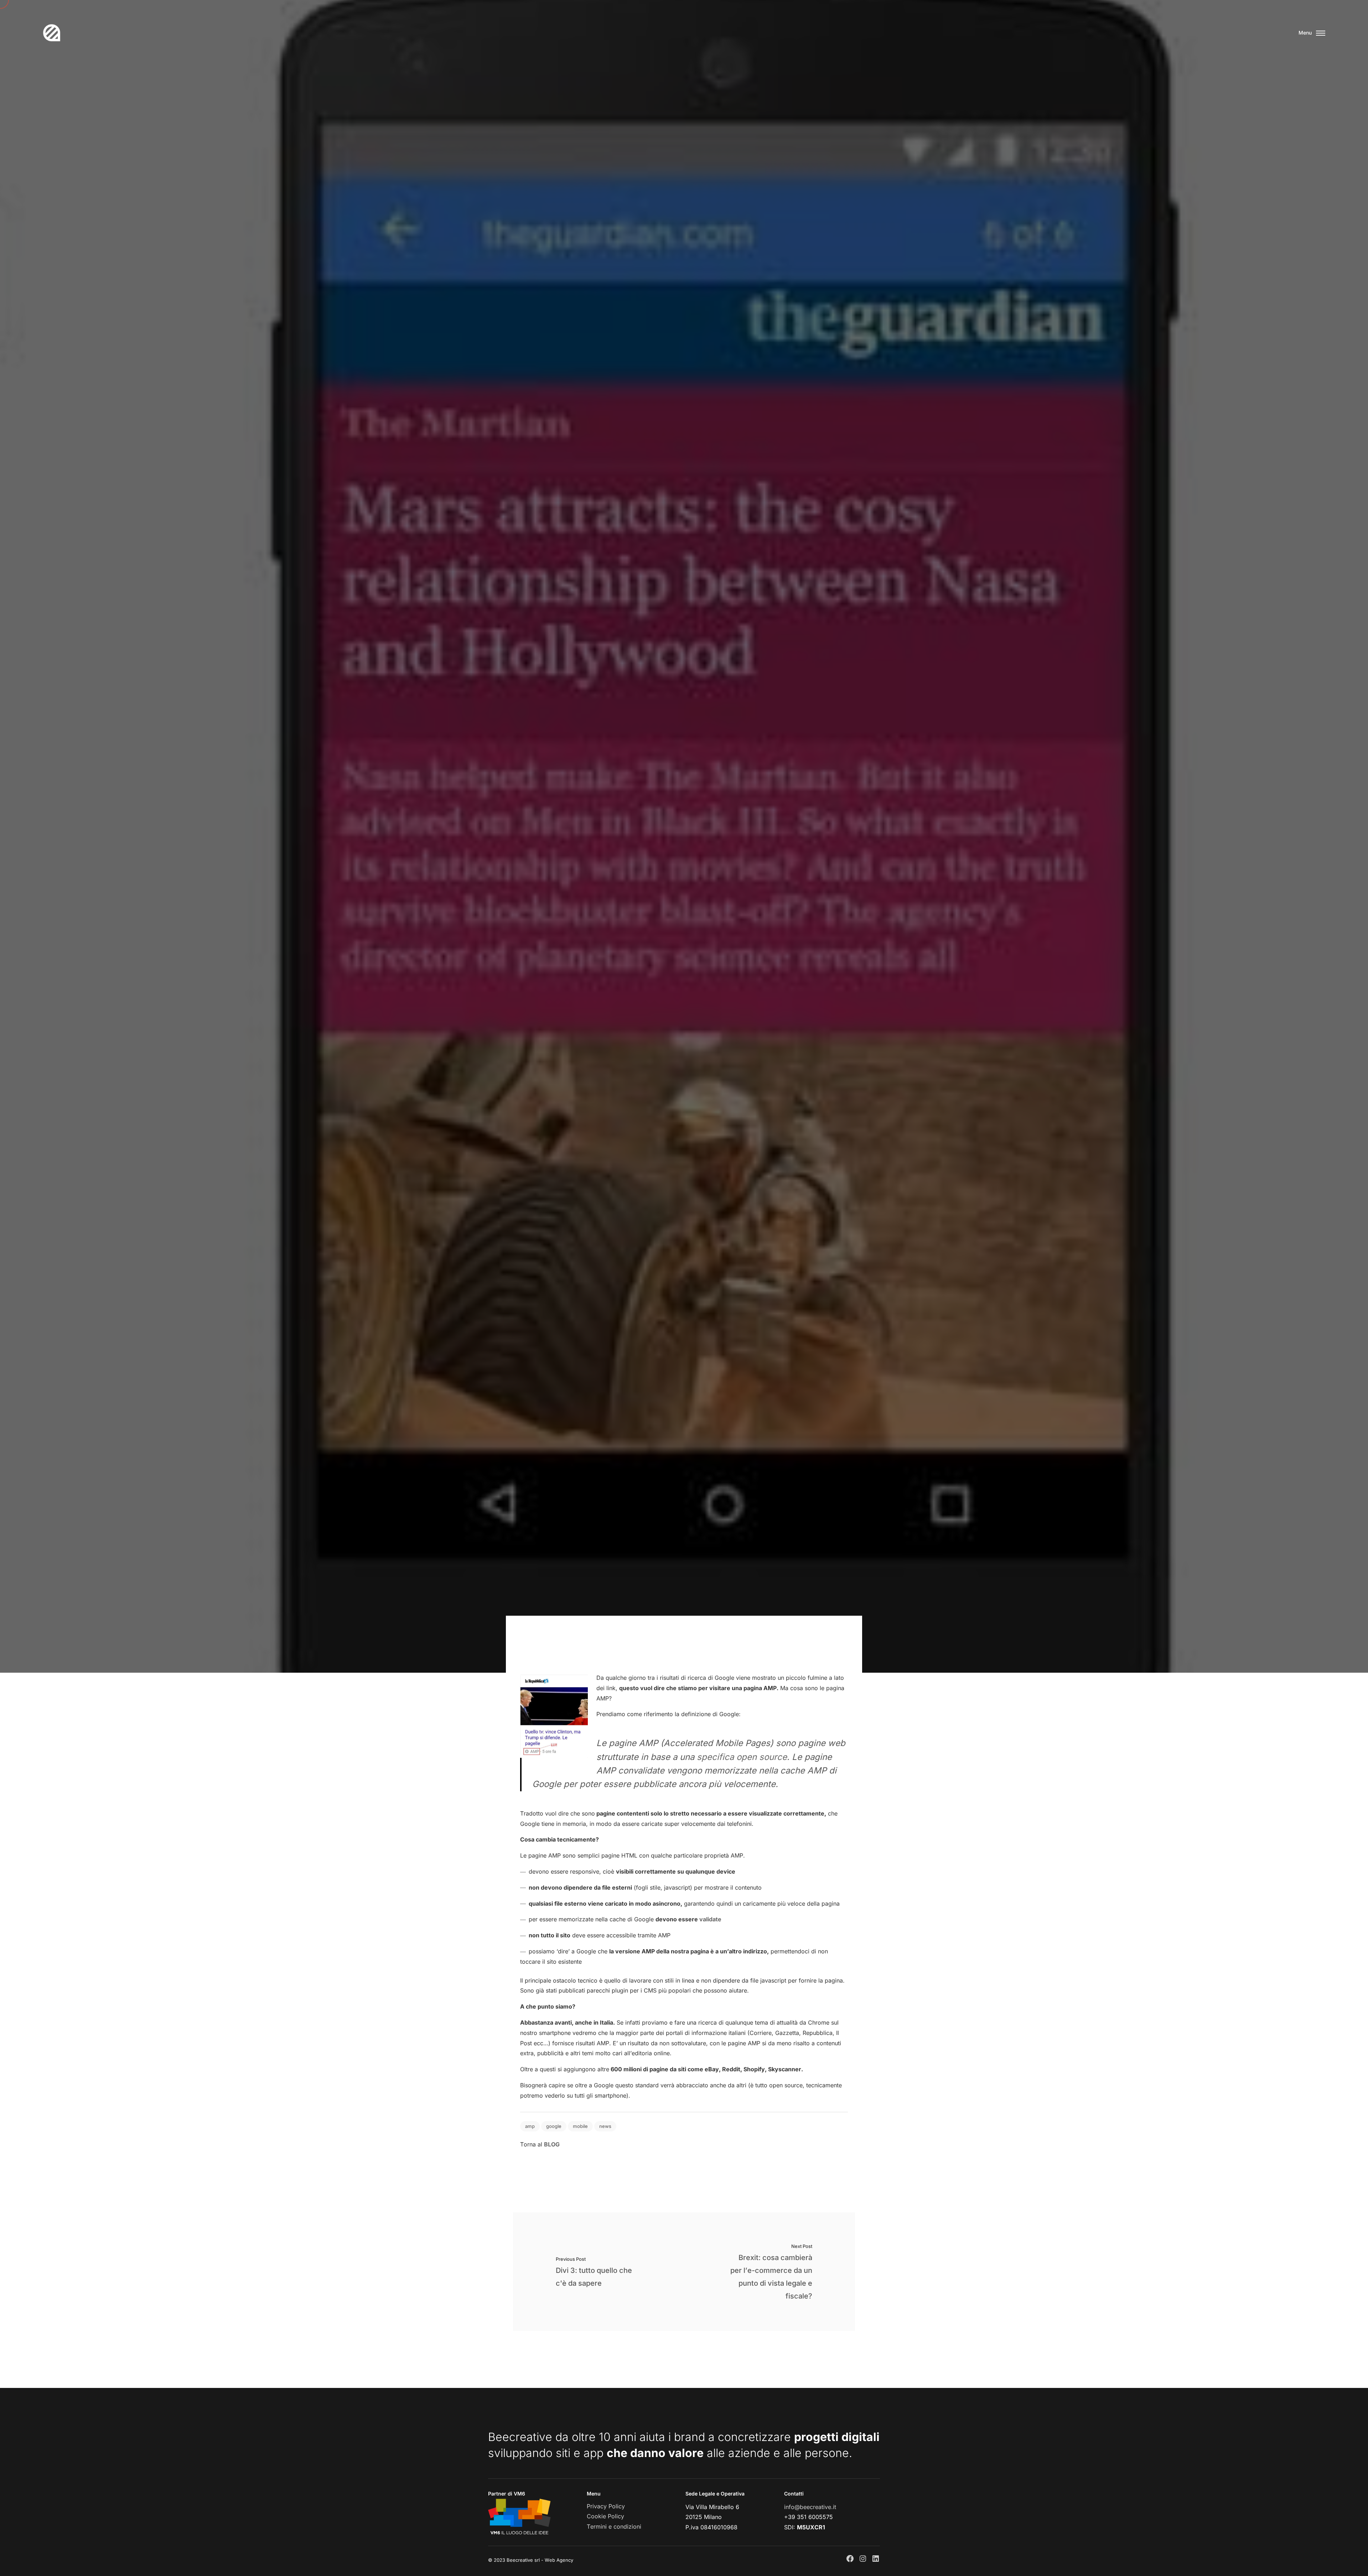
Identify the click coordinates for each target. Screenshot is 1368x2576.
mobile (580, 2126)
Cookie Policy (605, 2516)
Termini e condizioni (614, 2526)
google (554, 2126)
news (605, 2126)
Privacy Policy (606, 2506)
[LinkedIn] (876, 2559)
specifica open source (742, 1757)
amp (530, 2126)
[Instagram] (863, 2559)
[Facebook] (850, 2559)
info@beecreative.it (810, 2507)
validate (710, 1919)
